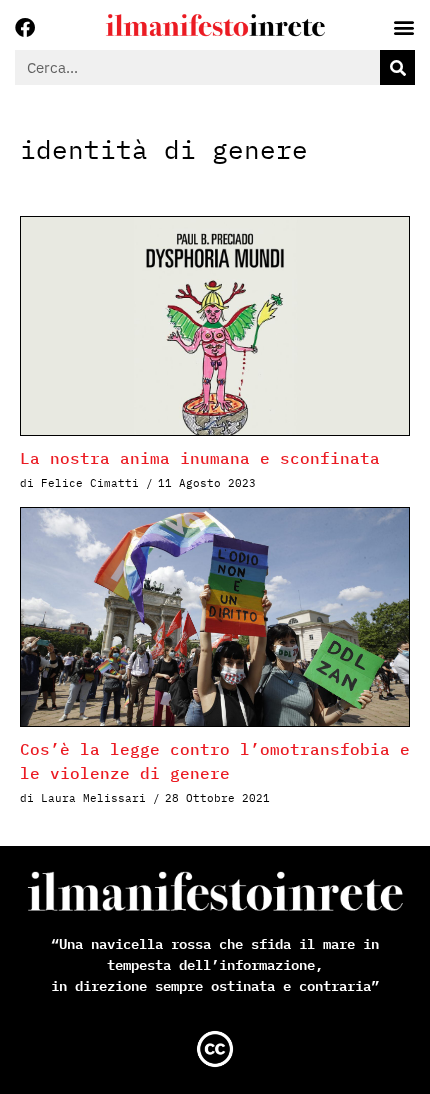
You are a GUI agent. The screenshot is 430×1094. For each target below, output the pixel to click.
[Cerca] (397, 67)
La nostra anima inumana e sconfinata (200, 458)
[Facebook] (25, 28)
